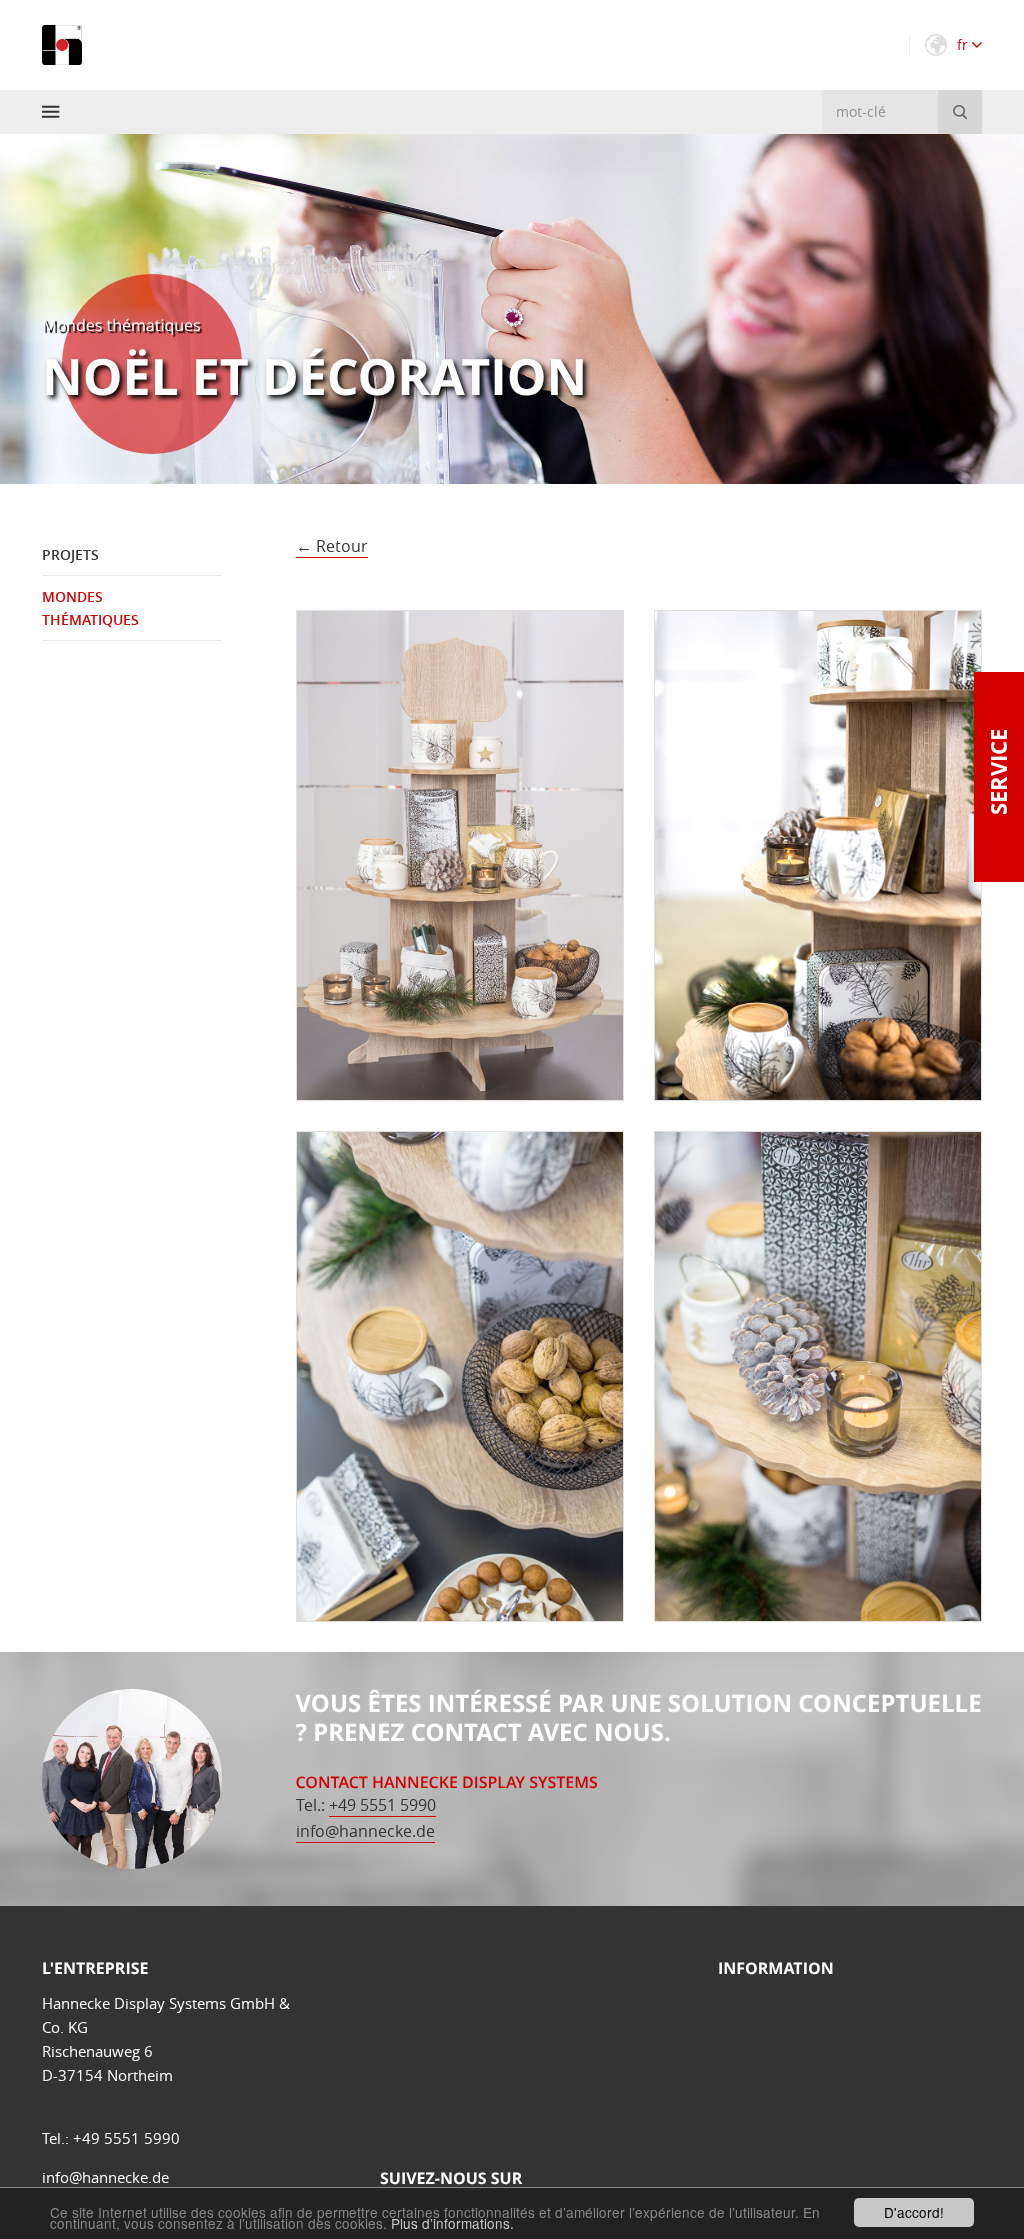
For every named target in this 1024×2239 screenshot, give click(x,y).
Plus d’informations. (452, 2223)
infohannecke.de (365, 1831)
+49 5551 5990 (382, 1805)
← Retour (332, 546)
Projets (70, 554)
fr (964, 44)
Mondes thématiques (90, 607)
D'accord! (914, 2212)
